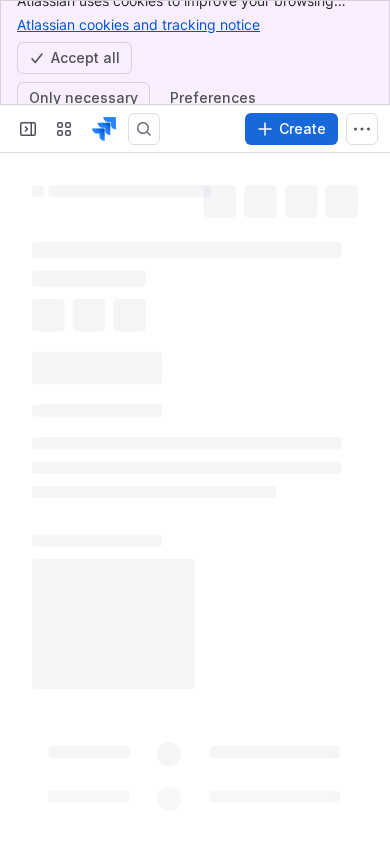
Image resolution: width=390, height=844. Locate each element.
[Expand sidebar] (28, 129)
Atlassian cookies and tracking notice (138, 24)
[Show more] (362, 129)
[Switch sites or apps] (64, 129)
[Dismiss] (362, 734)
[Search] (144, 129)
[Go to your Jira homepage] (104, 129)
